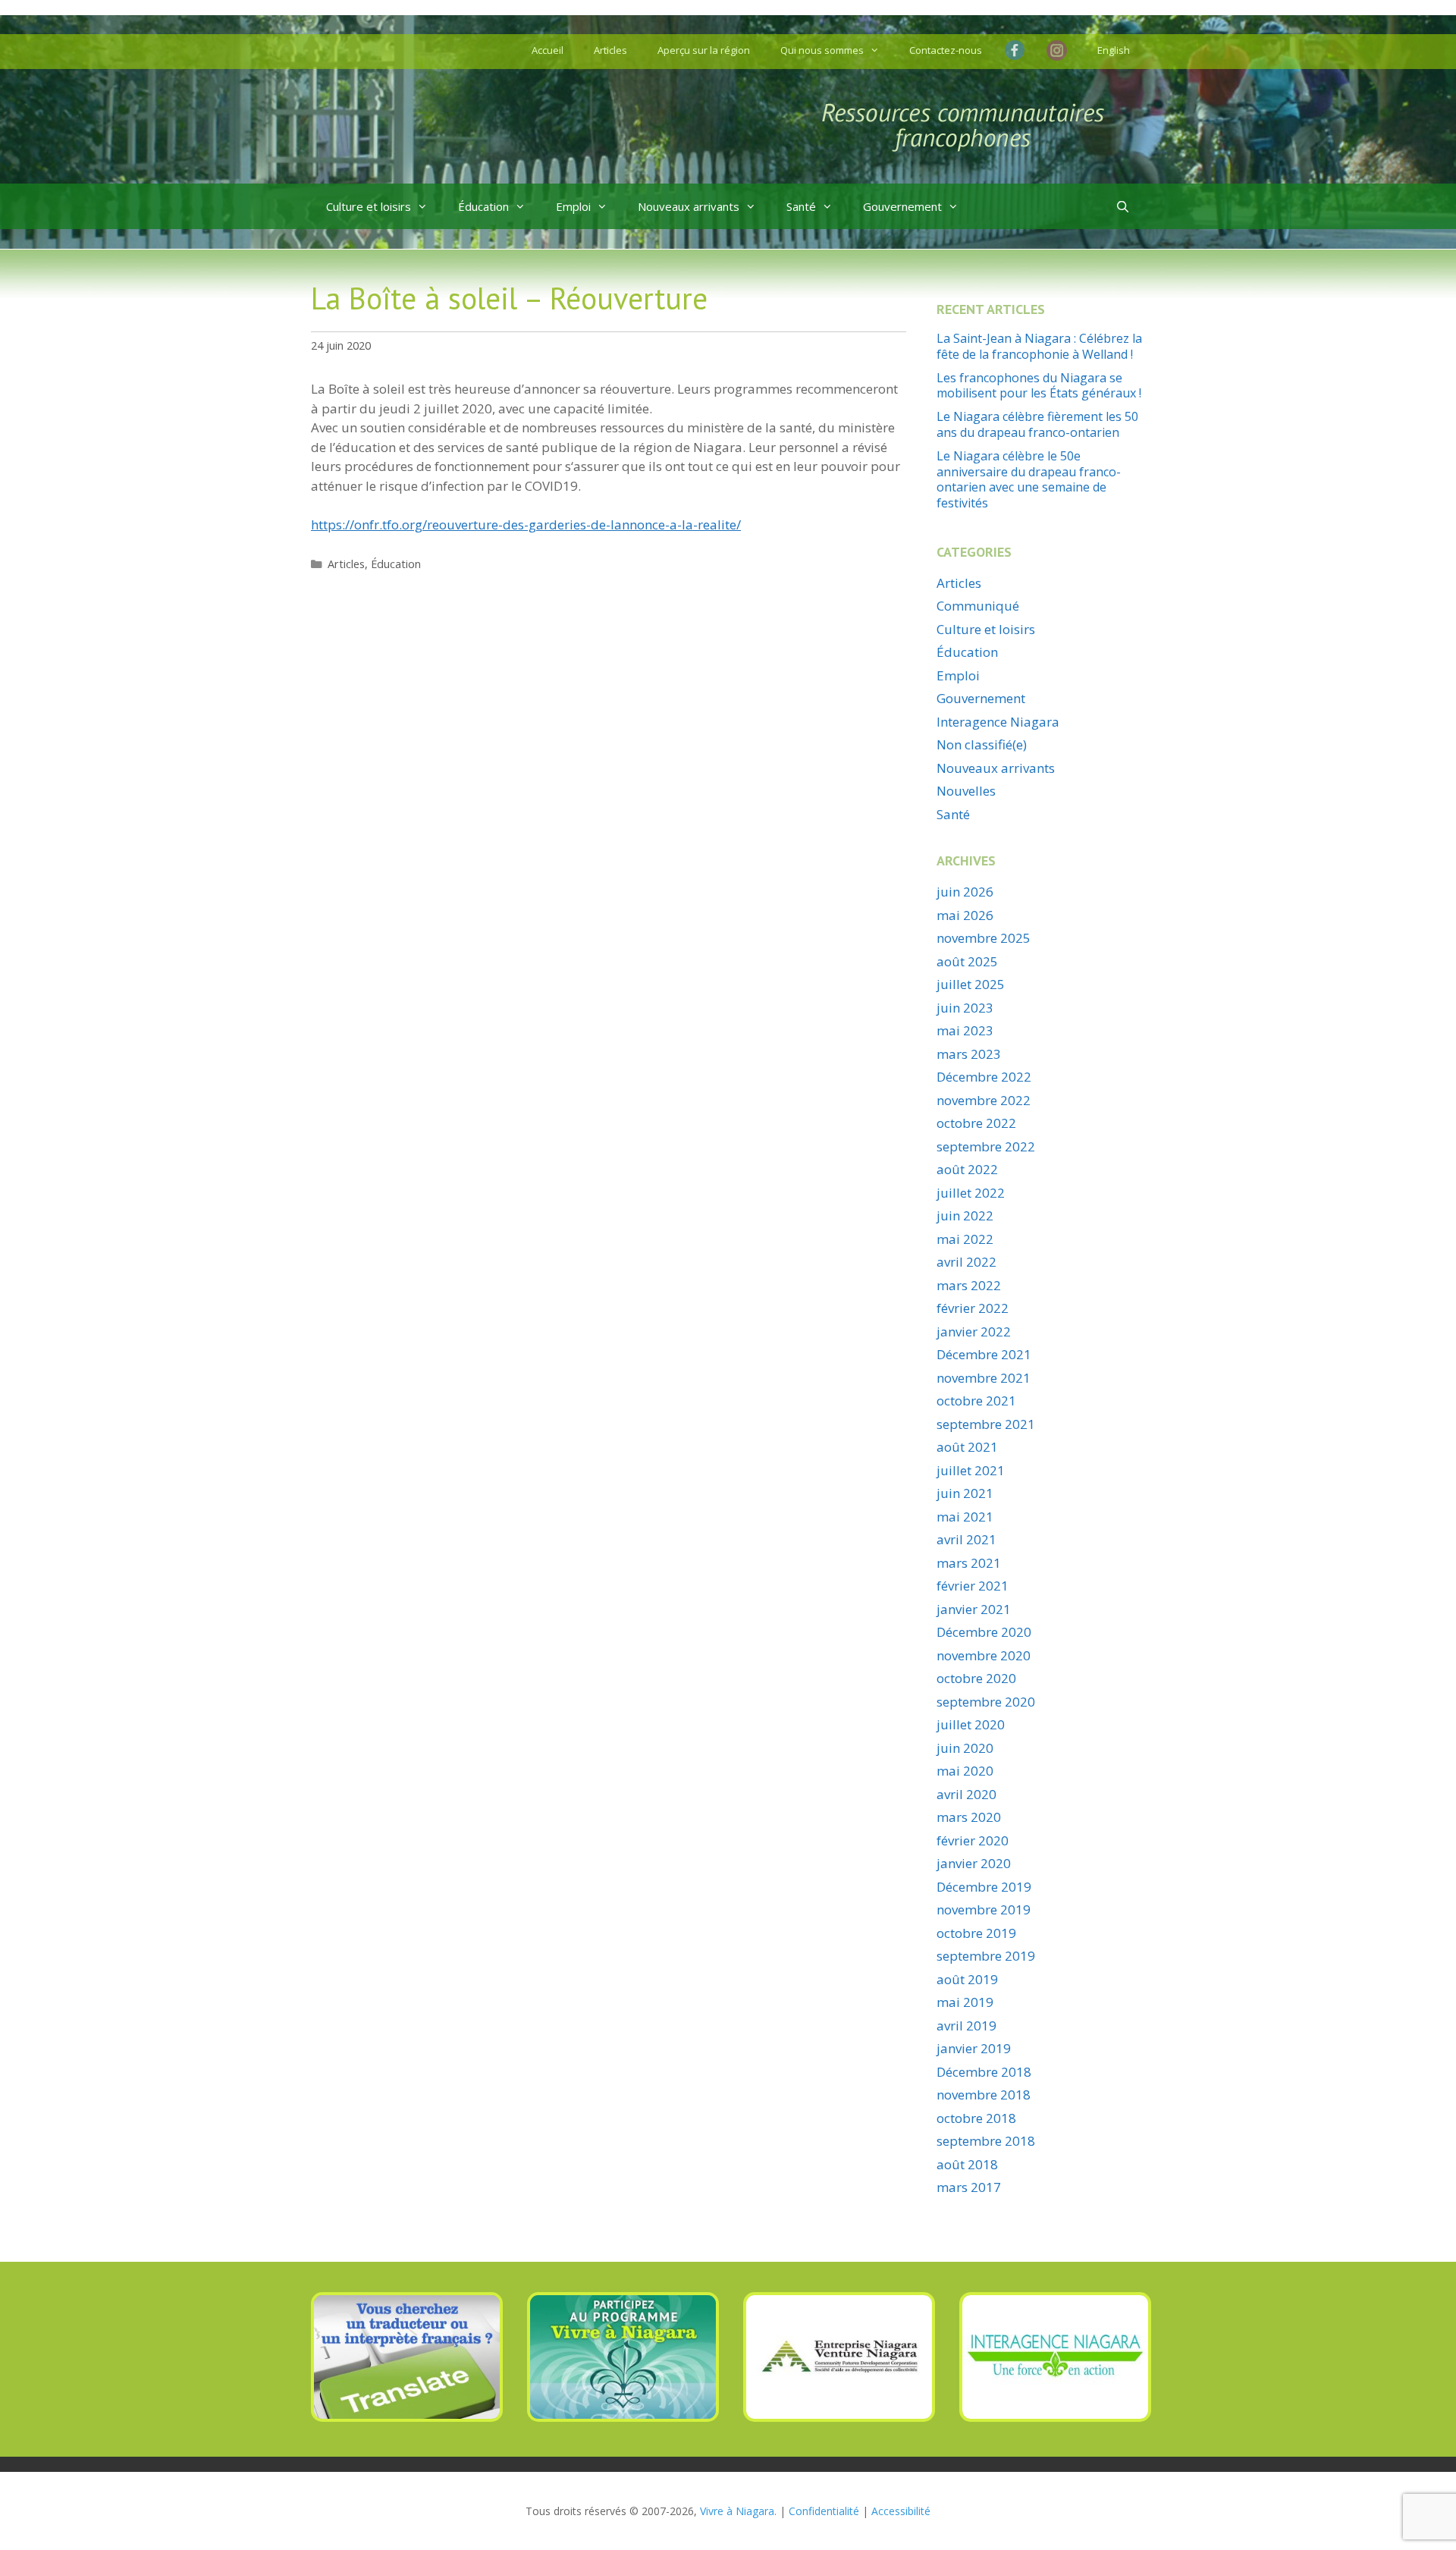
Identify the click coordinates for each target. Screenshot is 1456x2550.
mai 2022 (965, 1239)
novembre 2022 (984, 1100)
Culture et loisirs (369, 206)
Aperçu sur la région (704, 50)
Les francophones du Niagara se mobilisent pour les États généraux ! (1039, 386)
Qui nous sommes (822, 50)
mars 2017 (969, 2187)
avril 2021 (966, 1539)
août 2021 (967, 1447)
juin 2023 (965, 1008)
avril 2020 (966, 1794)
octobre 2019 (976, 1933)
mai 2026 (965, 915)
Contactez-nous (946, 50)
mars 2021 (969, 1563)
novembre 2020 (984, 1655)
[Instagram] (1057, 52)
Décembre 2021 (984, 1354)
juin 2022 (965, 1215)
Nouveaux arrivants (689, 206)
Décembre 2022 (984, 1077)
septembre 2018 (986, 2141)
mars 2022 (969, 1285)
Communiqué (978, 606)
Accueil (548, 50)
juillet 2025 (971, 984)
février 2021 (973, 1586)
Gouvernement (902, 206)
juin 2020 (965, 1748)
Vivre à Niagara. (738, 2511)
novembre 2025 (984, 938)
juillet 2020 (971, 1724)
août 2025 (967, 961)
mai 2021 (965, 1517)
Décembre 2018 (984, 2072)
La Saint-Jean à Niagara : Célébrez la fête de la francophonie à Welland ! (1039, 346)
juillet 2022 (971, 1193)
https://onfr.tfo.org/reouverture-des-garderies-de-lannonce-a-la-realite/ (526, 524)
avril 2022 (966, 1262)
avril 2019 (966, 2026)
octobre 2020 (976, 1678)
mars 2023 (969, 1054)
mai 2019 (965, 2002)
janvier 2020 (974, 1863)
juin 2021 (965, 1493)
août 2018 (967, 2164)
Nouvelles (966, 791)
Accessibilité (901, 2511)
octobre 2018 (976, 2118)
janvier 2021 (974, 1609)
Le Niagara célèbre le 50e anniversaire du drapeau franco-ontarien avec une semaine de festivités (1029, 479)
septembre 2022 (986, 1146)
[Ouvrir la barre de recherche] (1123, 206)
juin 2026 (965, 892)
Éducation (483, 206)
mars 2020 (969, 1817)
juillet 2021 (971, 1470)
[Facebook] (1018, 50)
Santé (801, 206)
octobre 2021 (976, 1401)
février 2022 (973, 1308)
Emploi (573, 206)
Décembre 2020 (984, 1632)
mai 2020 (965, 1771)
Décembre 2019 (984, 1887)
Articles (610, 50)
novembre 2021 (984, 1378)
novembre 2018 (984, 2095)
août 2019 (967, 1979)
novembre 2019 (984, 1909)
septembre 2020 (986, 1702)
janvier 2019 (974, 2048)
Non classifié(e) (982, 744)
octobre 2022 (976, 1123)
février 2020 (973, 1840)
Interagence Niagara (998, 722)
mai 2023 (965, 1030)
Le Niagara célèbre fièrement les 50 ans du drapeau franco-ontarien (1037, 424)
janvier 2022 (974, 1332)
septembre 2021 (986, 1424)
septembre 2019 (986, 1956)
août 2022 (967, 1169)
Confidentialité (824, 2511)
